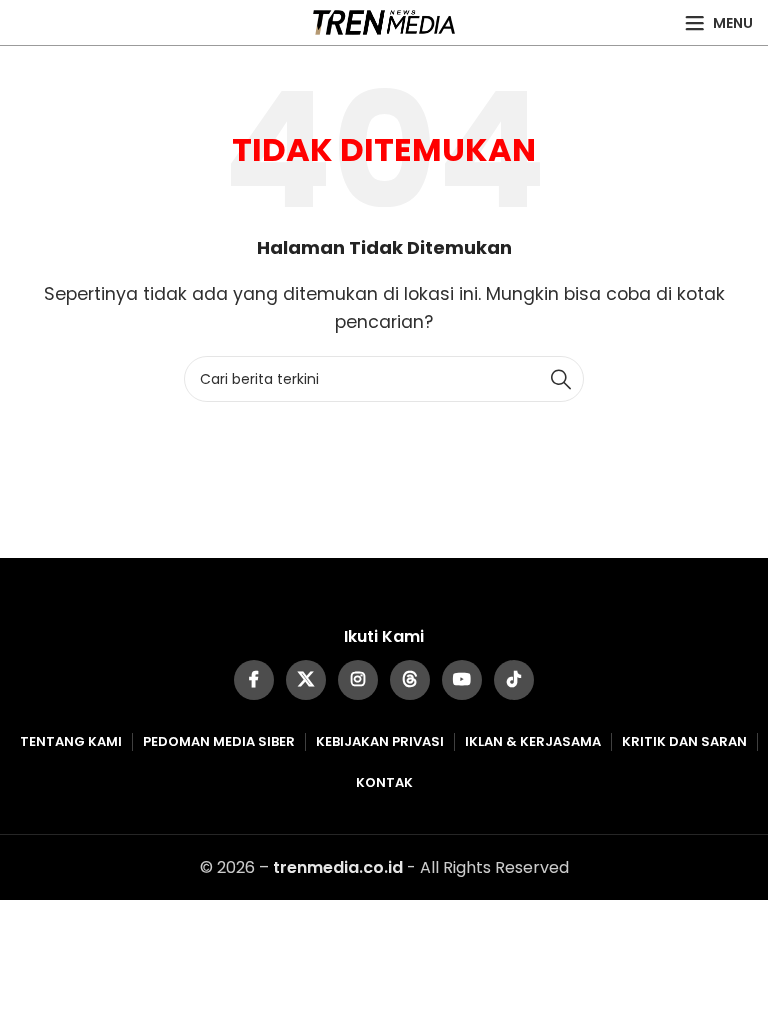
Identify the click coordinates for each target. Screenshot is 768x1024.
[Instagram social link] (358, 680)
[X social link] (306, 680)
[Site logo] (384, 21)
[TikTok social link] (514, 680)
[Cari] (561, 379)
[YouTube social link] (462, 680)
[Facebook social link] (254, 680)
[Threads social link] (410, 680)
